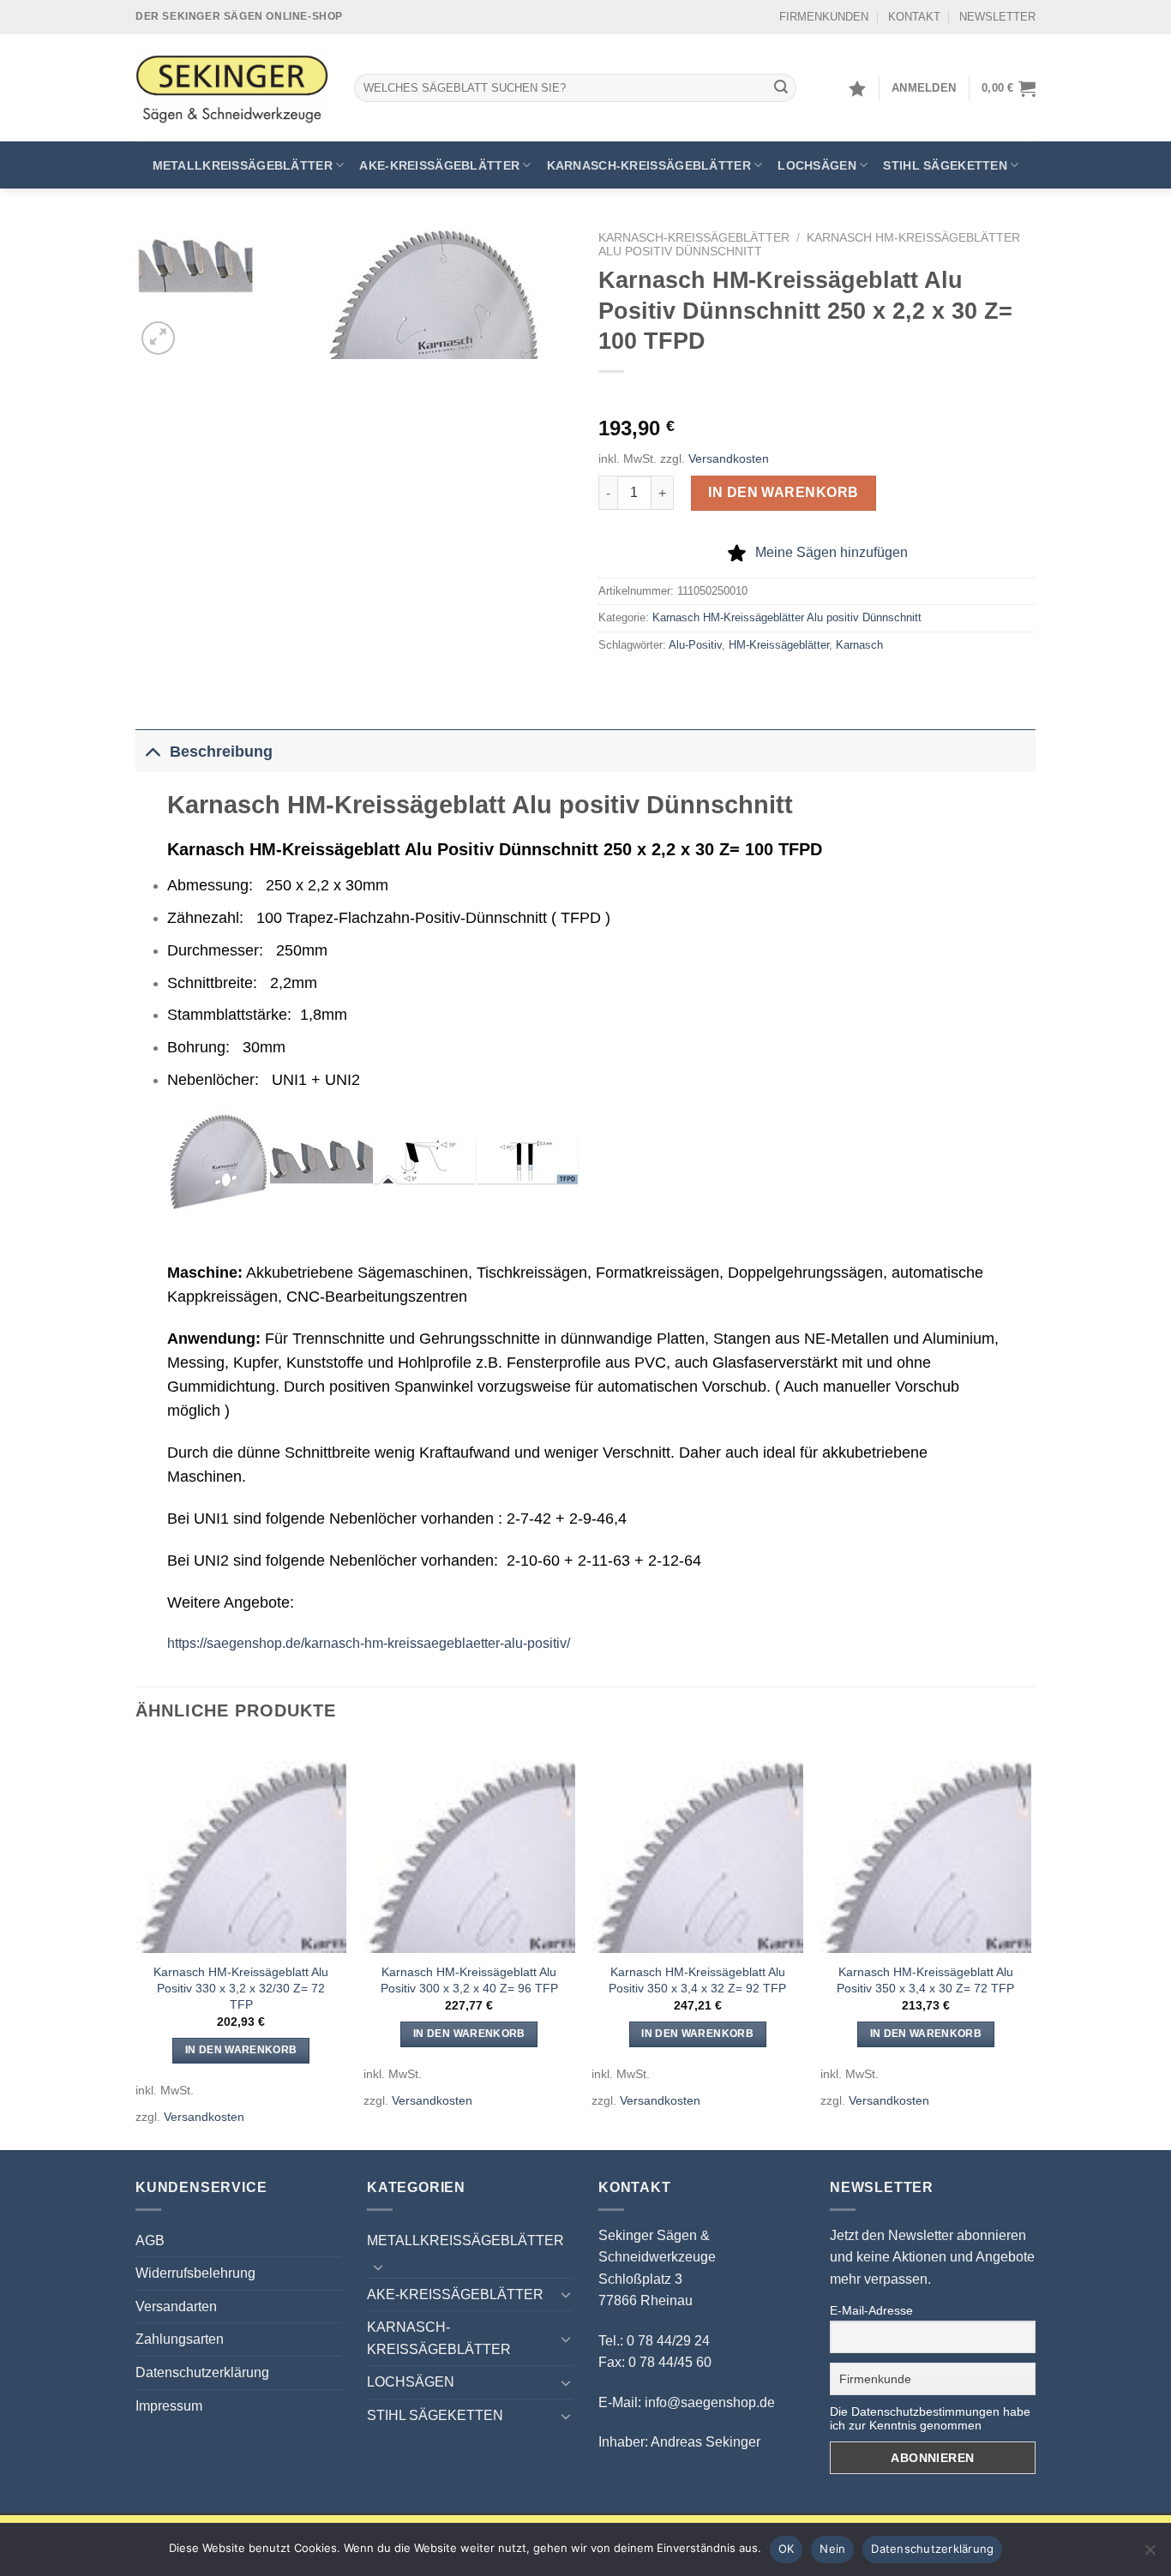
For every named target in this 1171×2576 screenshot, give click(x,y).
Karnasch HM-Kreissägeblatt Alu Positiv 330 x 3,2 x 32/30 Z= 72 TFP (241, 1988)
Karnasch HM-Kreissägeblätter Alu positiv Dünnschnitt (787, 617)
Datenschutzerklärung (202, 2372)
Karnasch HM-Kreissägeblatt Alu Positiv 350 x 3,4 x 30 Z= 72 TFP (925, 1980)
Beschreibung (221, 752)
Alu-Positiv (695, 645)
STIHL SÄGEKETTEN (945, 165)
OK (787, 2549)
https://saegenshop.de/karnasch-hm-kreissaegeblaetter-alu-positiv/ (369, 1643)
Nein (832, 2549)
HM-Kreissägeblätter (779, 645)
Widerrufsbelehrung (195, 2273)
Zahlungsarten (180, 2339)
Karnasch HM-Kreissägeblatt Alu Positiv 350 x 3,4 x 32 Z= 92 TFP (697, 1980)
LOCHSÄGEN (817, 165)
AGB (150, 2241)
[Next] (1030, 1945)
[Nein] (1150, 2555)
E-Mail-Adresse (871, 2310)
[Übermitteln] (781, 88)
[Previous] (136, 1945)
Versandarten (176, 2306)
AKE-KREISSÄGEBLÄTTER (439, 165)
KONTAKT (914, 17)
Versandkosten (729, 458)
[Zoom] (158, 338)
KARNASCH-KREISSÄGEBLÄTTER (649, 165)
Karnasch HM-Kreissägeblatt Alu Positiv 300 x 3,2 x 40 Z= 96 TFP (469, 1980)
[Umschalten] (152, 751)
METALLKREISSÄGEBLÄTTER (243, 165)
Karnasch (859, 645)
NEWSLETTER (997, 17)
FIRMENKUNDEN (824, 17)
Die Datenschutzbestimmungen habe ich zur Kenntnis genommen (930, 2418)
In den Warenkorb (784, 492)
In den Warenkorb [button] (241, 2050)
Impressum (169, 2406)
